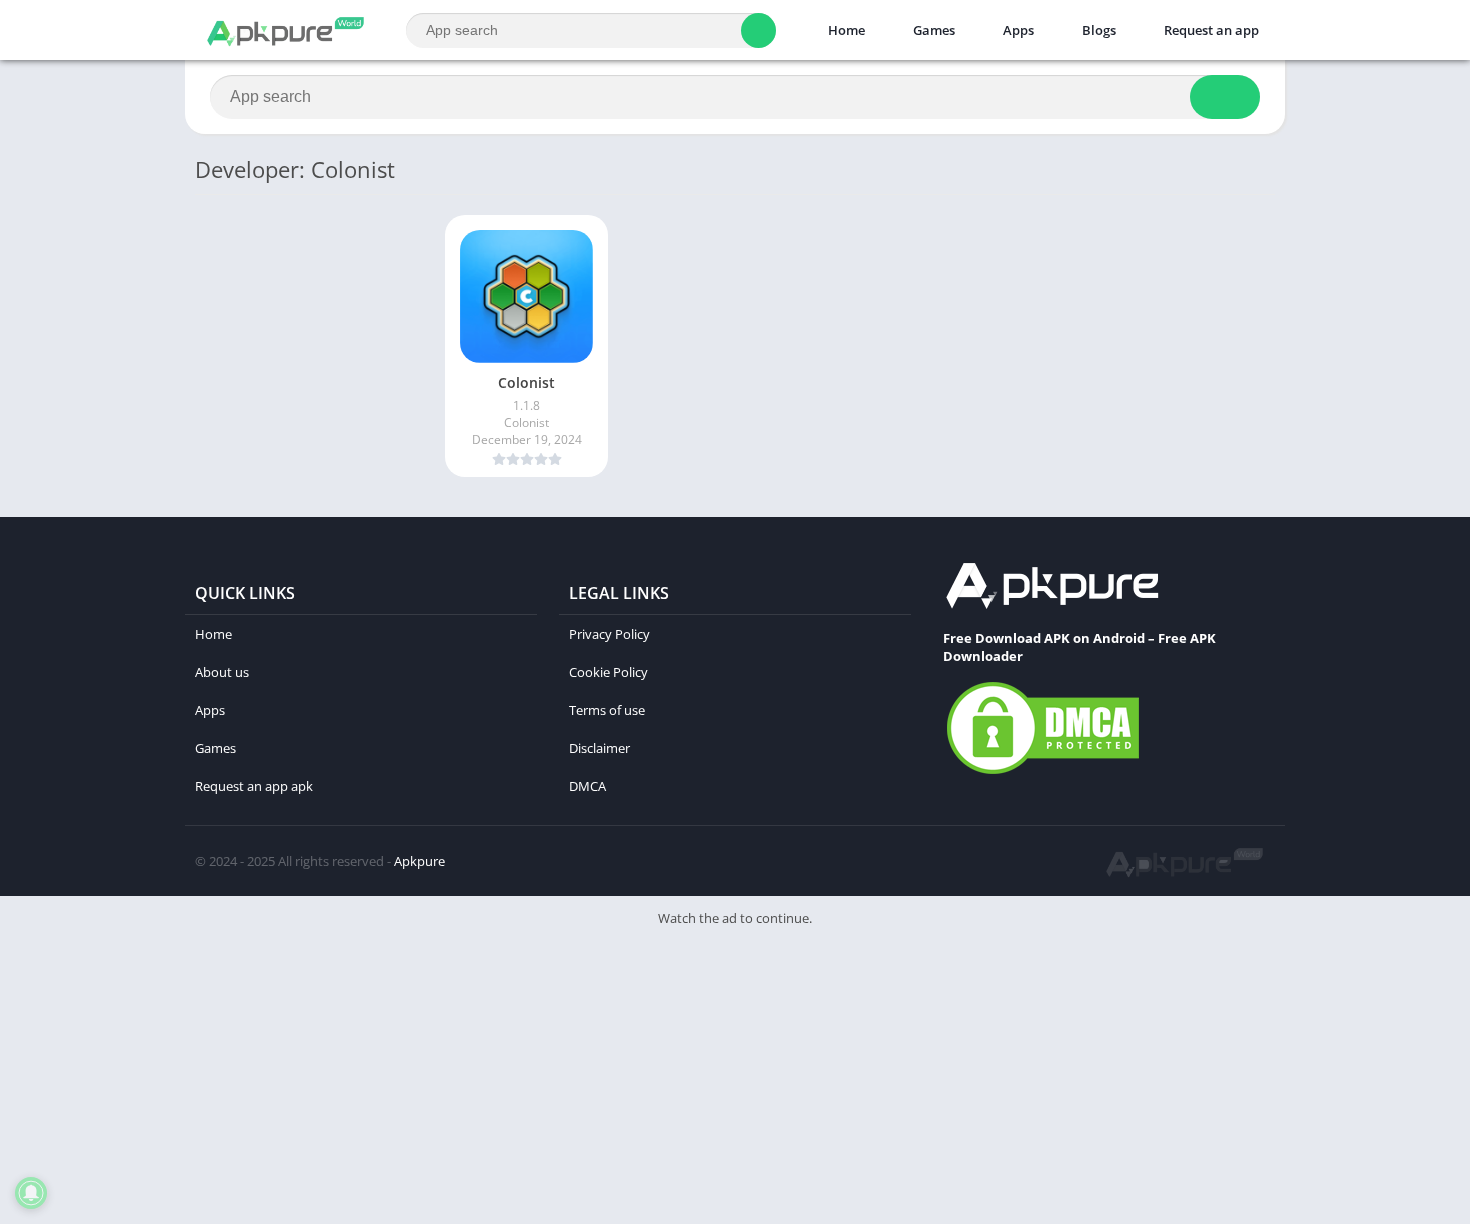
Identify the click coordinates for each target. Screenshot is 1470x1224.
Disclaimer (599, 748)
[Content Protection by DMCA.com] (1043, 773)
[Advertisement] (600, 1080)
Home (845, 30)
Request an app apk (254, 786)
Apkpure (419, 861)
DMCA (587, 786)
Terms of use (607, 710)
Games (932, 30)
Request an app (1210, 30)
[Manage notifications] (31, 1193)
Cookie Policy (608, 672)
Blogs (1097, 30)
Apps (1017, 30)
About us (222, 672)
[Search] (758, 30)
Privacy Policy (609, 634)
